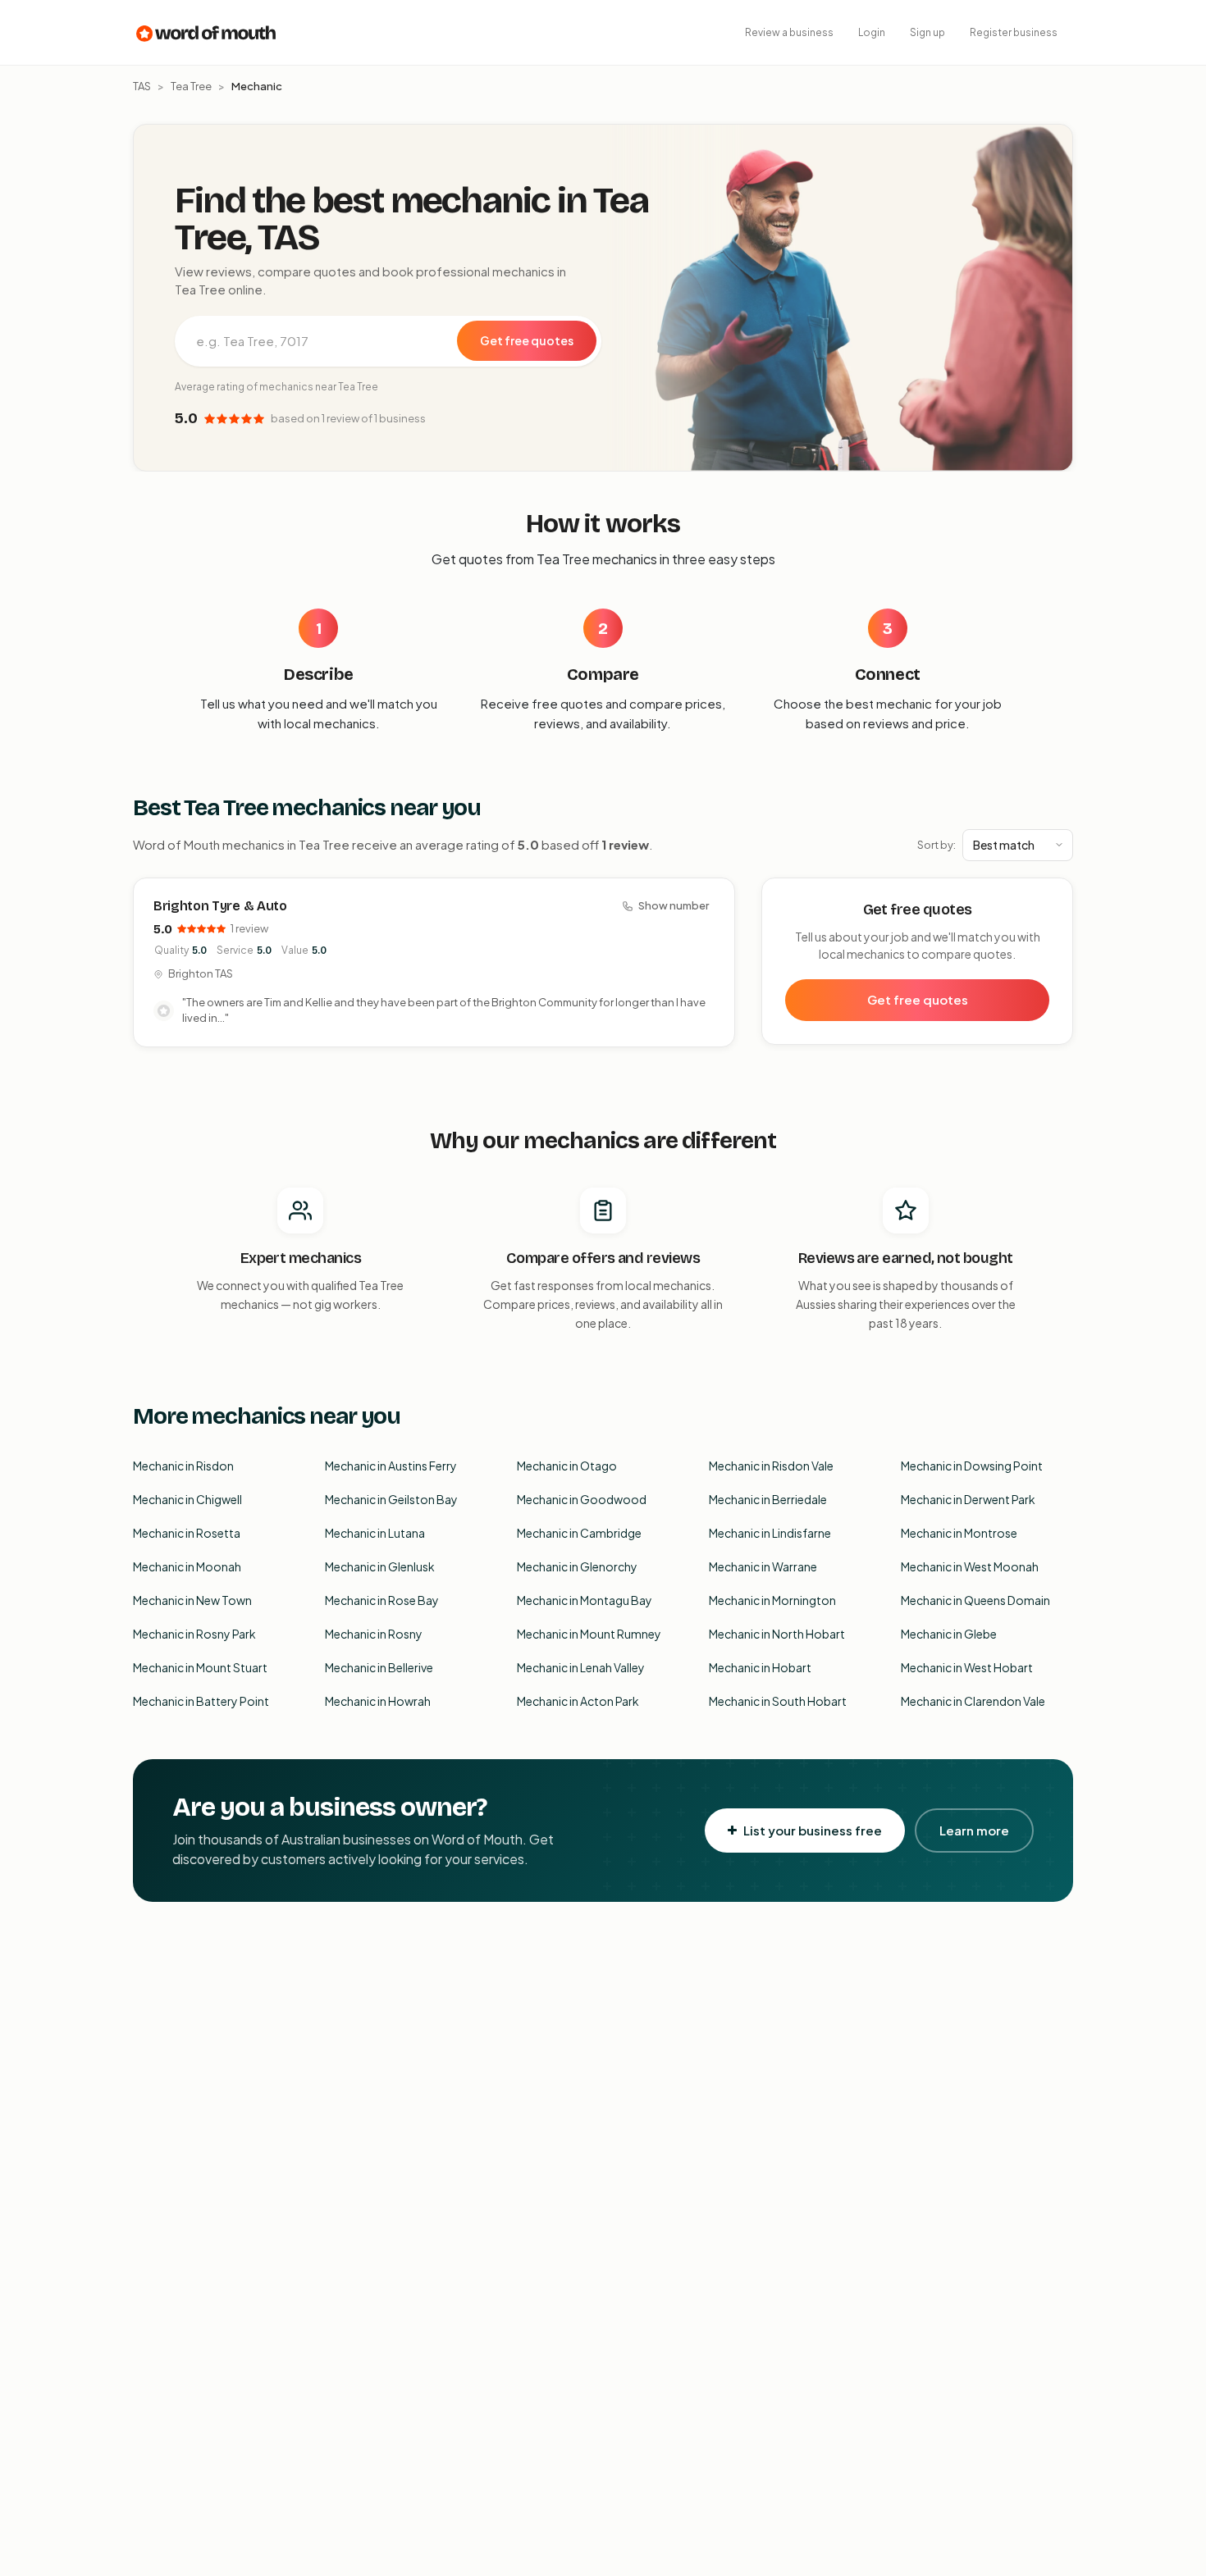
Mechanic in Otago (567, 1466)
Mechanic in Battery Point (201, 1701)
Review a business (789, 32)
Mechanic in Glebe (949, 1634)
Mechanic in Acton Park (578, 1701)
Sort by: (936, 845)
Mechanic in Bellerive (379, 1667)
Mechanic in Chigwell (187, 1499)
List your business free (813, 1830)
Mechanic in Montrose (959, 1533)
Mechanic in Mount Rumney (589, 1634)
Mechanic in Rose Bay (382, 1600)
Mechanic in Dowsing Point (972, 1466)
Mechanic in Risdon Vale (771, 1466)
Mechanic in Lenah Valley (581, 1667)
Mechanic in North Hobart (777, 1634)
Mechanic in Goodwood (582, 1499)
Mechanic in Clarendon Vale (973, 1701)
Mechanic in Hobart (760, 1667)
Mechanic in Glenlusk (380, 1566)
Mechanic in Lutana (375, 1533)
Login (872, 32)
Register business (1014, 32)
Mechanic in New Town (192, 1600)
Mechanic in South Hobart (778, 1701)
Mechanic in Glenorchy (577, 1566)
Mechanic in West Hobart (967, 1667)
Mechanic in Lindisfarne (770, 1533)
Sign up (927, 32)
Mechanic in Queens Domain (975, 1600)
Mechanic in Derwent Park (968, 1499)
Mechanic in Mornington (772, 1600)
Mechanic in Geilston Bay (391, 1499)
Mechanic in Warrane (763, 1566)
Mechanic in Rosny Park (194, 1634)
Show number (674, 905)
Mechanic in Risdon (183, 1466)
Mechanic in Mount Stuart (200, 1667)
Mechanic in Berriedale (768, 1499)
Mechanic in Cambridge (579, 1533)
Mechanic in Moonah (187, 1566)
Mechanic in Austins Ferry (391, 1466)
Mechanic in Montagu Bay (585, 1600)
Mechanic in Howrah (378, 1701)
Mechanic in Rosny (374, 1634)
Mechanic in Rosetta (187, 1533)
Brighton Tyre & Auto (220, 906)
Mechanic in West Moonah (970, 1566)
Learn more (974, 1830)
